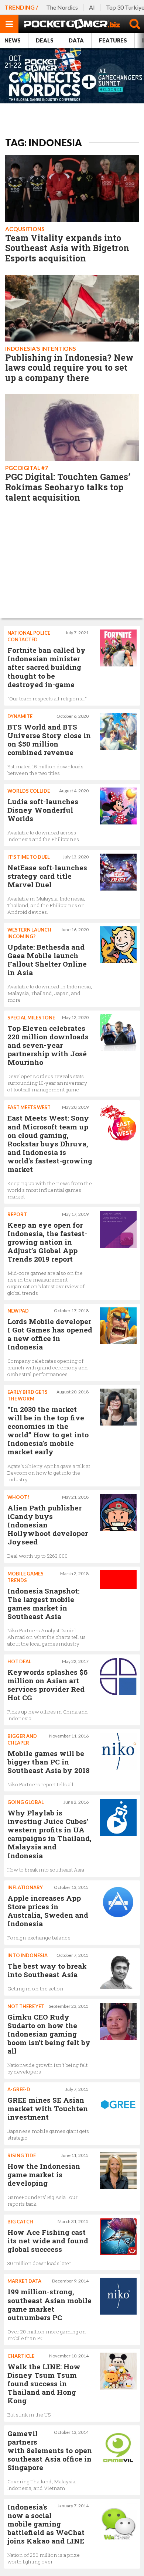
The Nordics (62, 7)
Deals (45, 40)
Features (113, 40)
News (13, 40)
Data (76, 40)
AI (92, 7)
